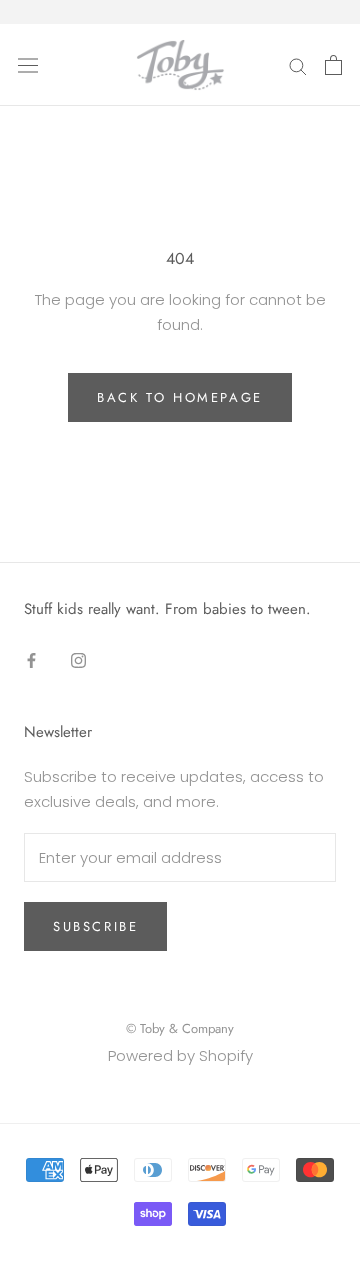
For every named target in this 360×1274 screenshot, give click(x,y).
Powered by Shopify (180, 1055)
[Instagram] (78, 660)
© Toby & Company (180, 1028)
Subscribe (95, 926)
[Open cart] (333, 65)
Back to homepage (180, 397)
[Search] (298, 64)
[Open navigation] (28, 65)
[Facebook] (31, 660)
